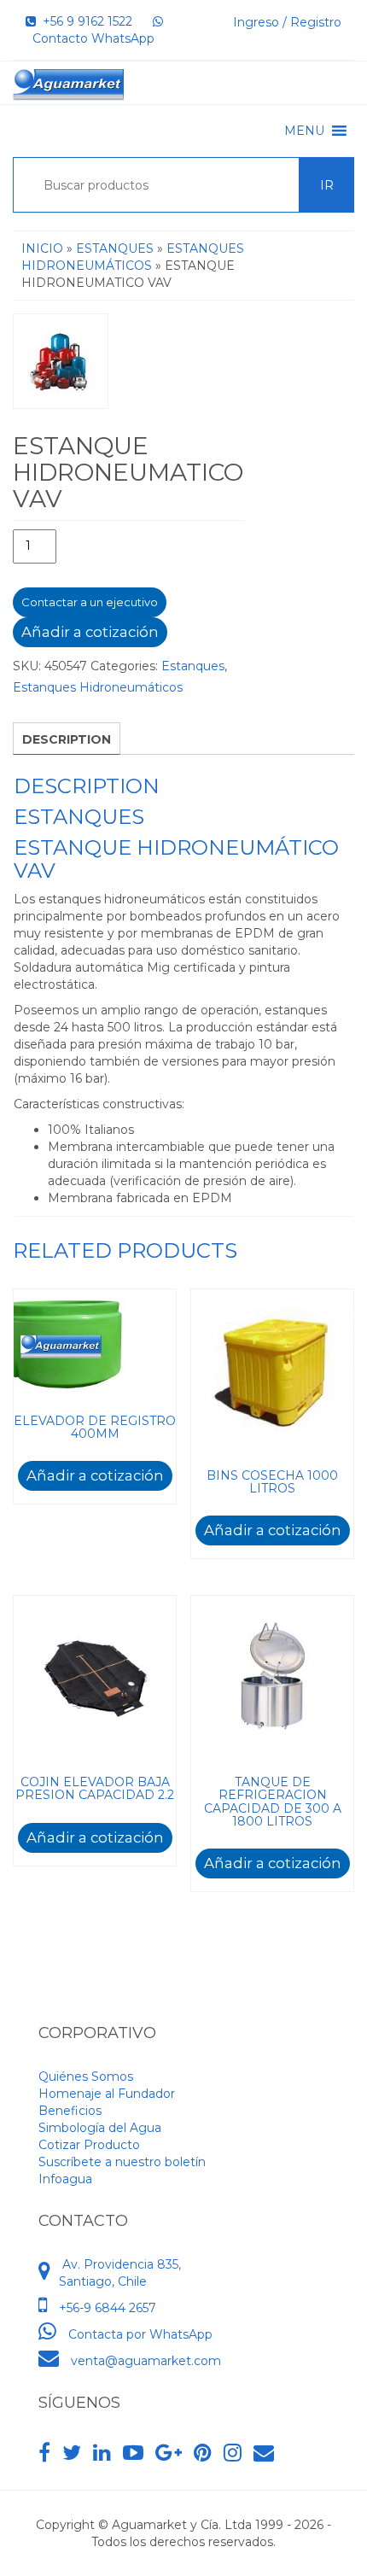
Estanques (115, 248)
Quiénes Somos (86, 2077)
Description (67, 739)
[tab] (67, 739)
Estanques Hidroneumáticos (98, 687)
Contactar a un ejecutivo (90, 602)
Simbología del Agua (100, 2128)
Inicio (42, 248)
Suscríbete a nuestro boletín (122, 2162)
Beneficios (70, 2111)
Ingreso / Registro (287, 22)
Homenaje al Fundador (107, 2094)
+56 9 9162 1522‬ (84, 21)
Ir (327, 185)
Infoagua (65, 2179)
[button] (304, 131)
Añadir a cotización (90, 632)
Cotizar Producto (89, 2145)
